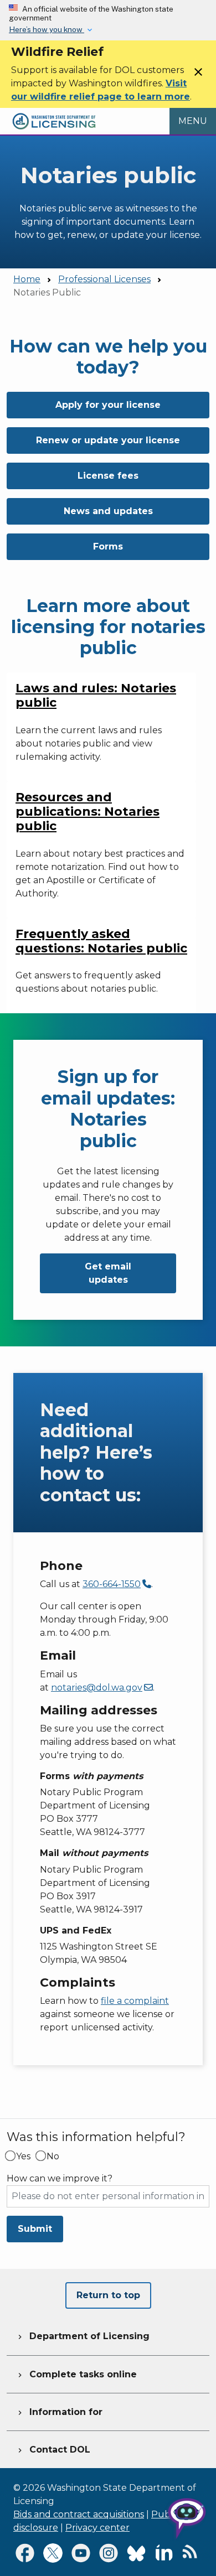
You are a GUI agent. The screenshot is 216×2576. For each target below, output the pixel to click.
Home (27, 279)
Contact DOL (53, 2450)
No (53, 2157)
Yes (23, 2157)
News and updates (108, 511)
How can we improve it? (60, 2179)
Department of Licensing (83, 2336)
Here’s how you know (47, 29)
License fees (108, 476)
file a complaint (135, 2001)
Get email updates (108, 1273)
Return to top (108, 2295)
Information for (59, 2412)
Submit (35, 2229)
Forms (108, 546)
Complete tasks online (76, 2374)
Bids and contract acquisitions (79, 2514)
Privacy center (97, 2528)
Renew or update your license (108, 440)
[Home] (54, 114)
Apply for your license (108, 405)
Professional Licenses (104, 279)
